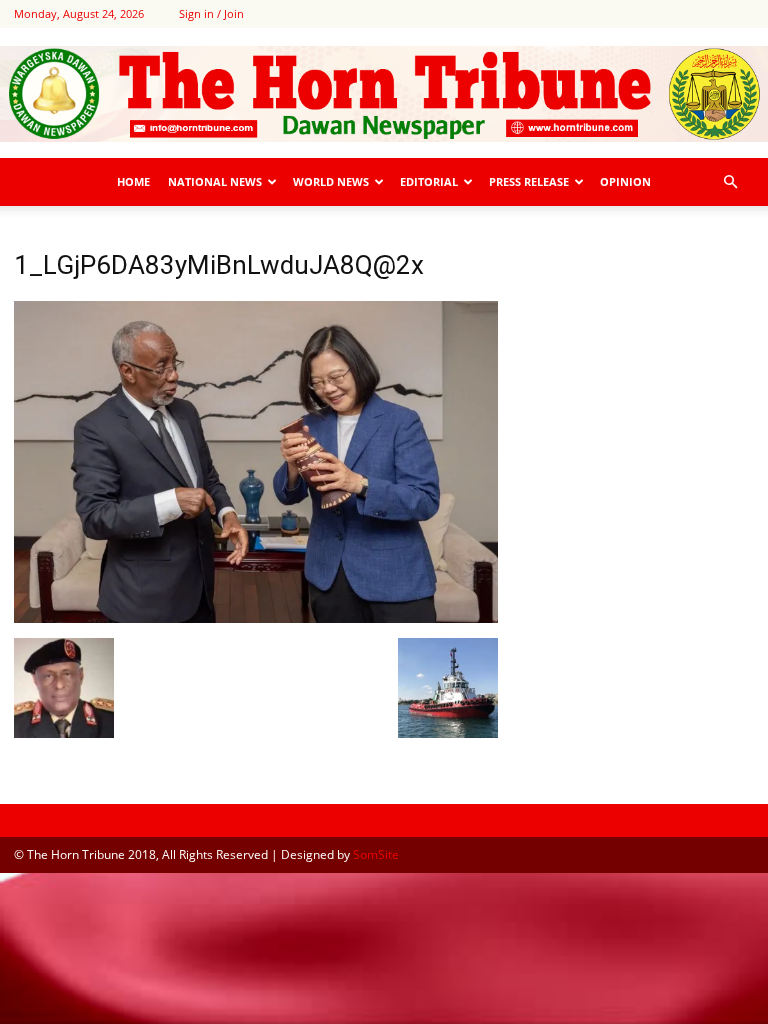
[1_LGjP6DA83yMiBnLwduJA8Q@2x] (256, 617)
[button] (730, 182)
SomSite (376, 854)
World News (331, 181)
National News (215, 181)
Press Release (529, 181)
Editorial (429, 181)
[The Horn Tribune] (384, 94)
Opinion (625, 181)
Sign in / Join (211, 13)
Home (133, 181)
